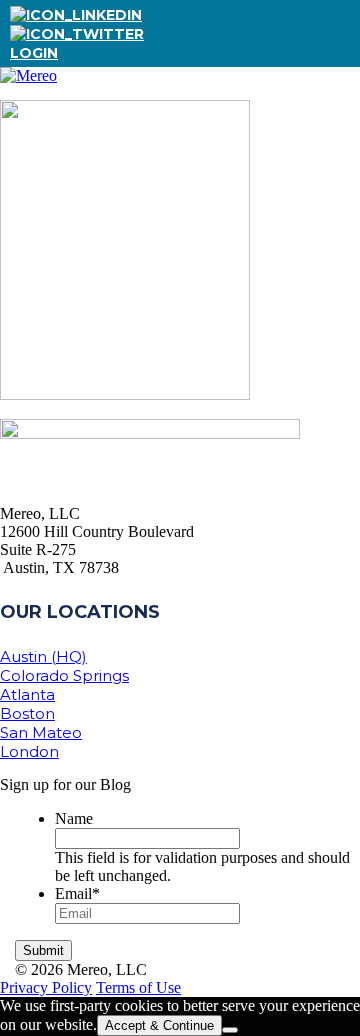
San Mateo (41, 732)
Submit (43, 950)
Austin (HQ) (43, 656)
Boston (27, 713)
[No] (230, 1030)
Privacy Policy (46, 987)
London (29, 751)
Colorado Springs (64, 675)
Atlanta (27, 694)
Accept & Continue (159, 1025)
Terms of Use (138, 987)
